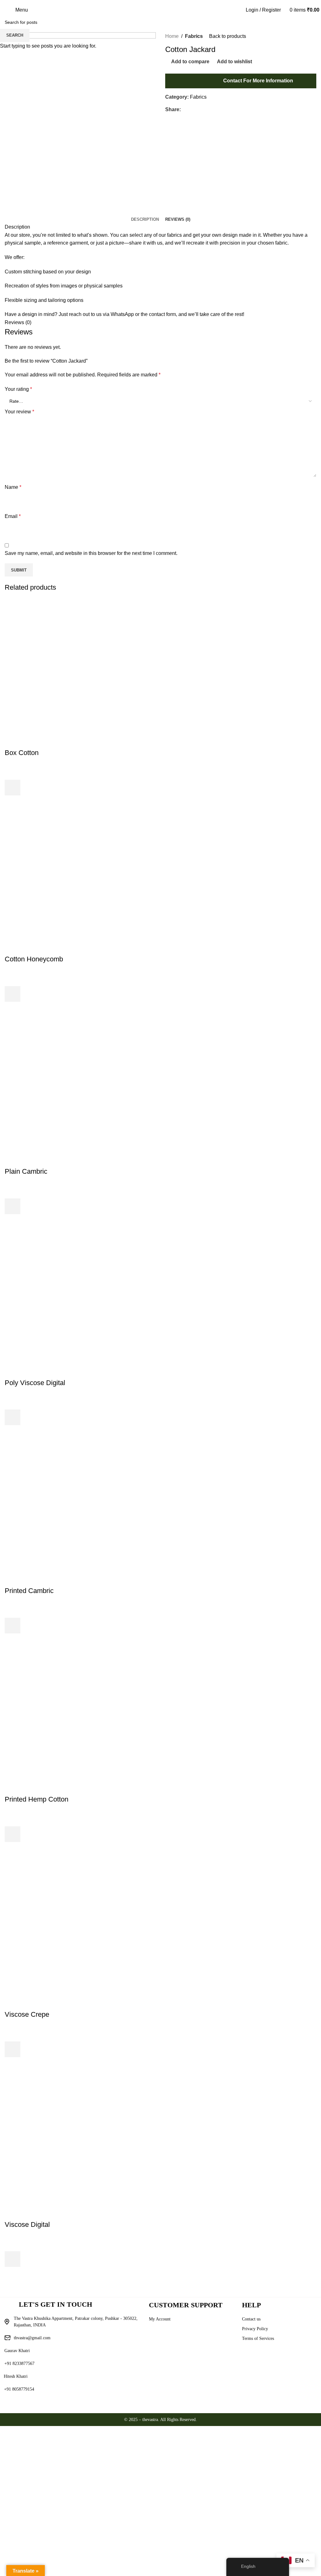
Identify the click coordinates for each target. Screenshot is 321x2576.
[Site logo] (160, 10)
